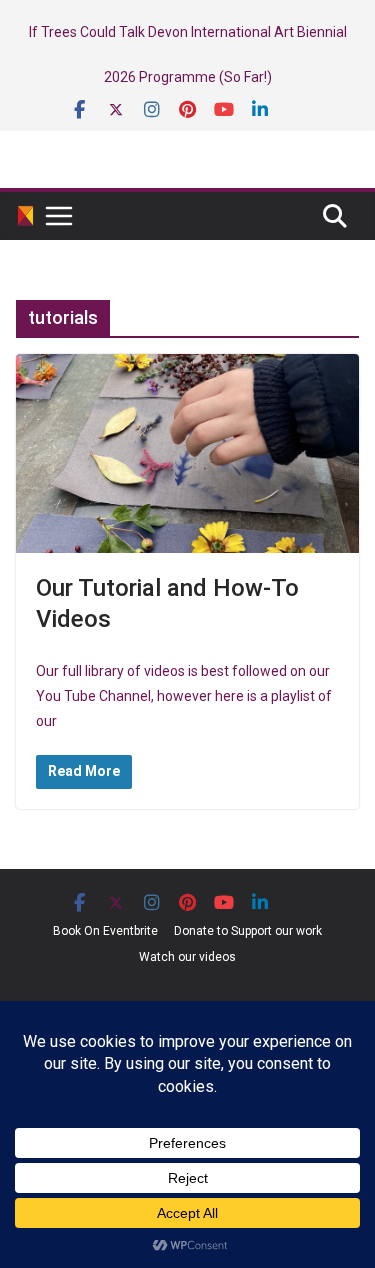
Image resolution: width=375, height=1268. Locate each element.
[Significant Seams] (25, 216)
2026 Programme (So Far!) (188, 77)
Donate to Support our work (248, 931)
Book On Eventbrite (105, 931)
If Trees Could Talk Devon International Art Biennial (188, 32)
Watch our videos (187, 957)
